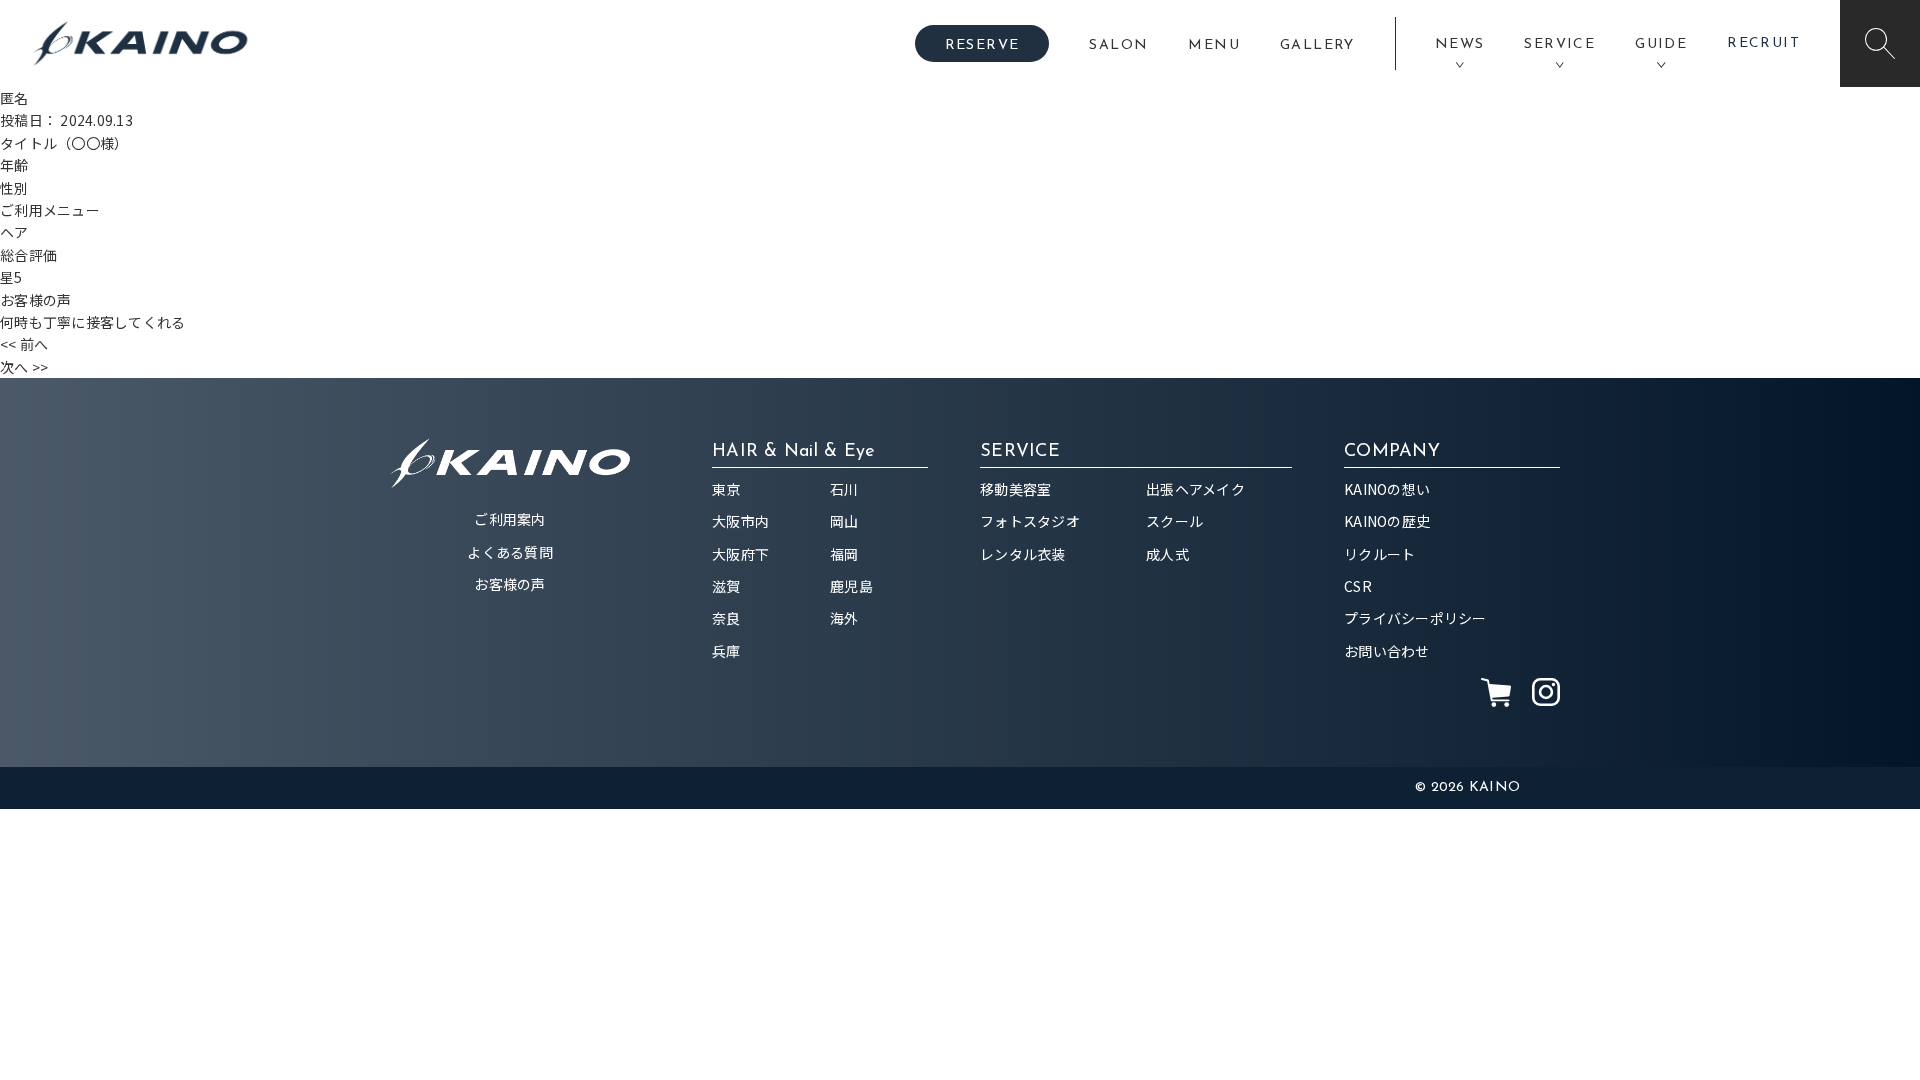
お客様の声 (509, 584)
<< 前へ (24, 344)
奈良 (726, 618)
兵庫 (726, 651)
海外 (844, 618)
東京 (726, 489)
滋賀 (726, 586)
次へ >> (24, 367)
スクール (1174, 521)
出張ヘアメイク (1195, 489)
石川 (844, 489)
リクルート (1379, 554)
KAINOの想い (1387, 489)
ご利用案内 (509, 519)
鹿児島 (851, 586)
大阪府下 (740, 554)
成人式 (1167, 554)
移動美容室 (1015, 489)
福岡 (844, 554)
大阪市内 (740, 521)
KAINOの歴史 (1387, 521)
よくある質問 (510, 552)
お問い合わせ (1387, 651)
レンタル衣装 (1023, 554)
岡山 (844, 521)
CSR (1358, 586)
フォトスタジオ (1030, 521)
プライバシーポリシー (1415, 618)
